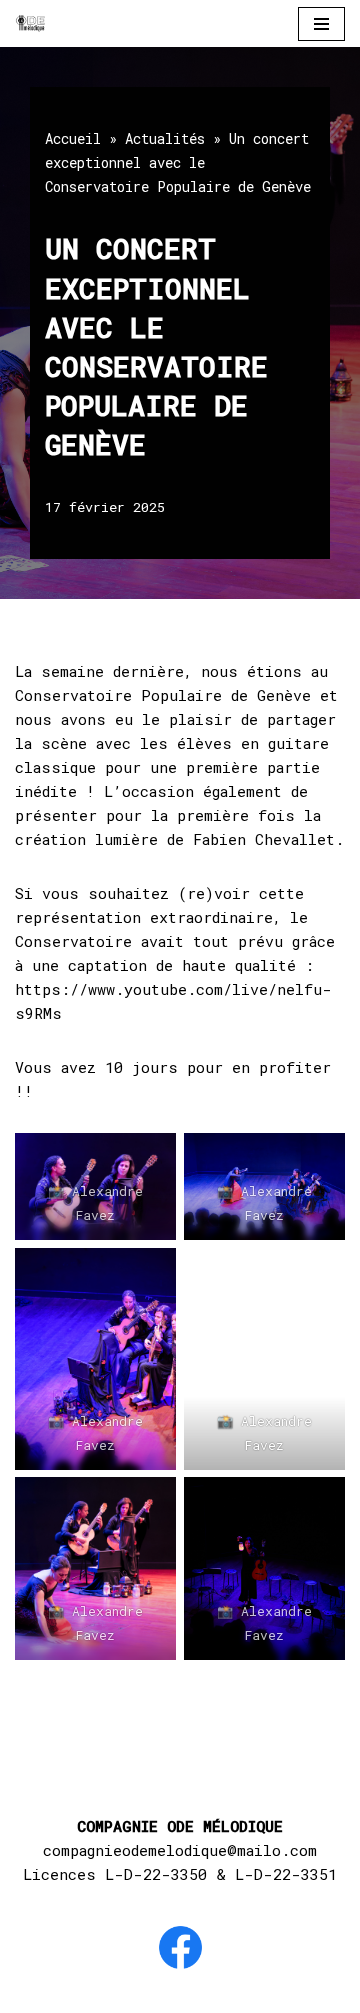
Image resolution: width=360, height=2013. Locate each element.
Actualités (165, 138)
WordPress (270, 1993)
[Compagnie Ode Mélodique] (31, 23)
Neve (66, 1993)
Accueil (73, 138)
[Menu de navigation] (321, 24)
